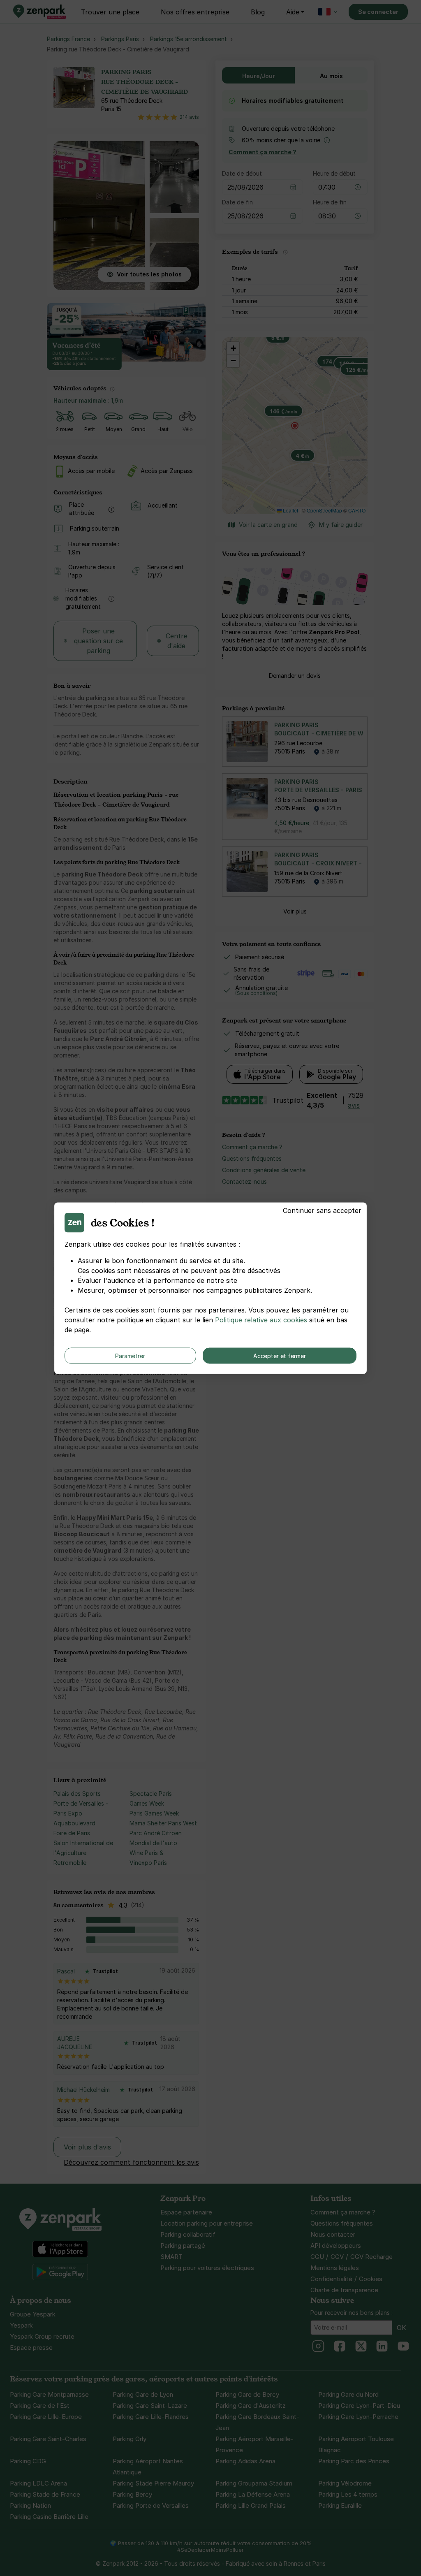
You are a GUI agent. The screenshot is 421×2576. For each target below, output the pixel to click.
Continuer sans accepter (322, 1210)
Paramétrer (130, 1355)
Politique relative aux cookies (261, 1319)
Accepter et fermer (280, 1355)
